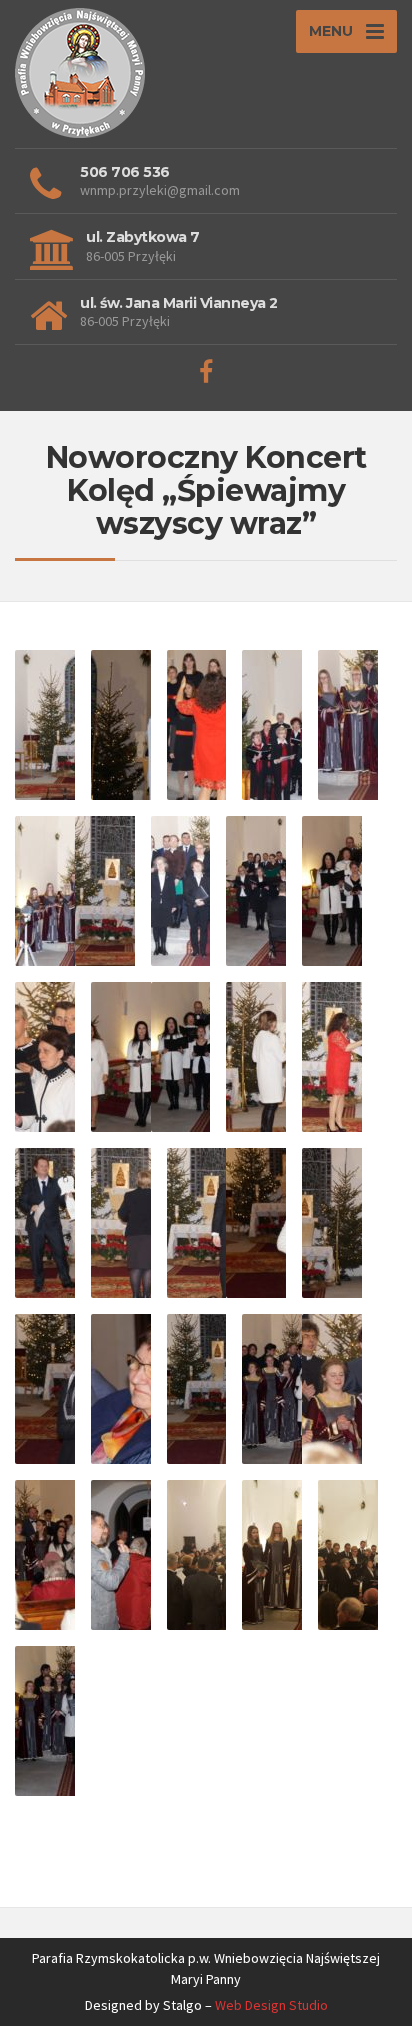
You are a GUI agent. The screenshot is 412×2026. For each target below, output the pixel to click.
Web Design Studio (271, 2005)
